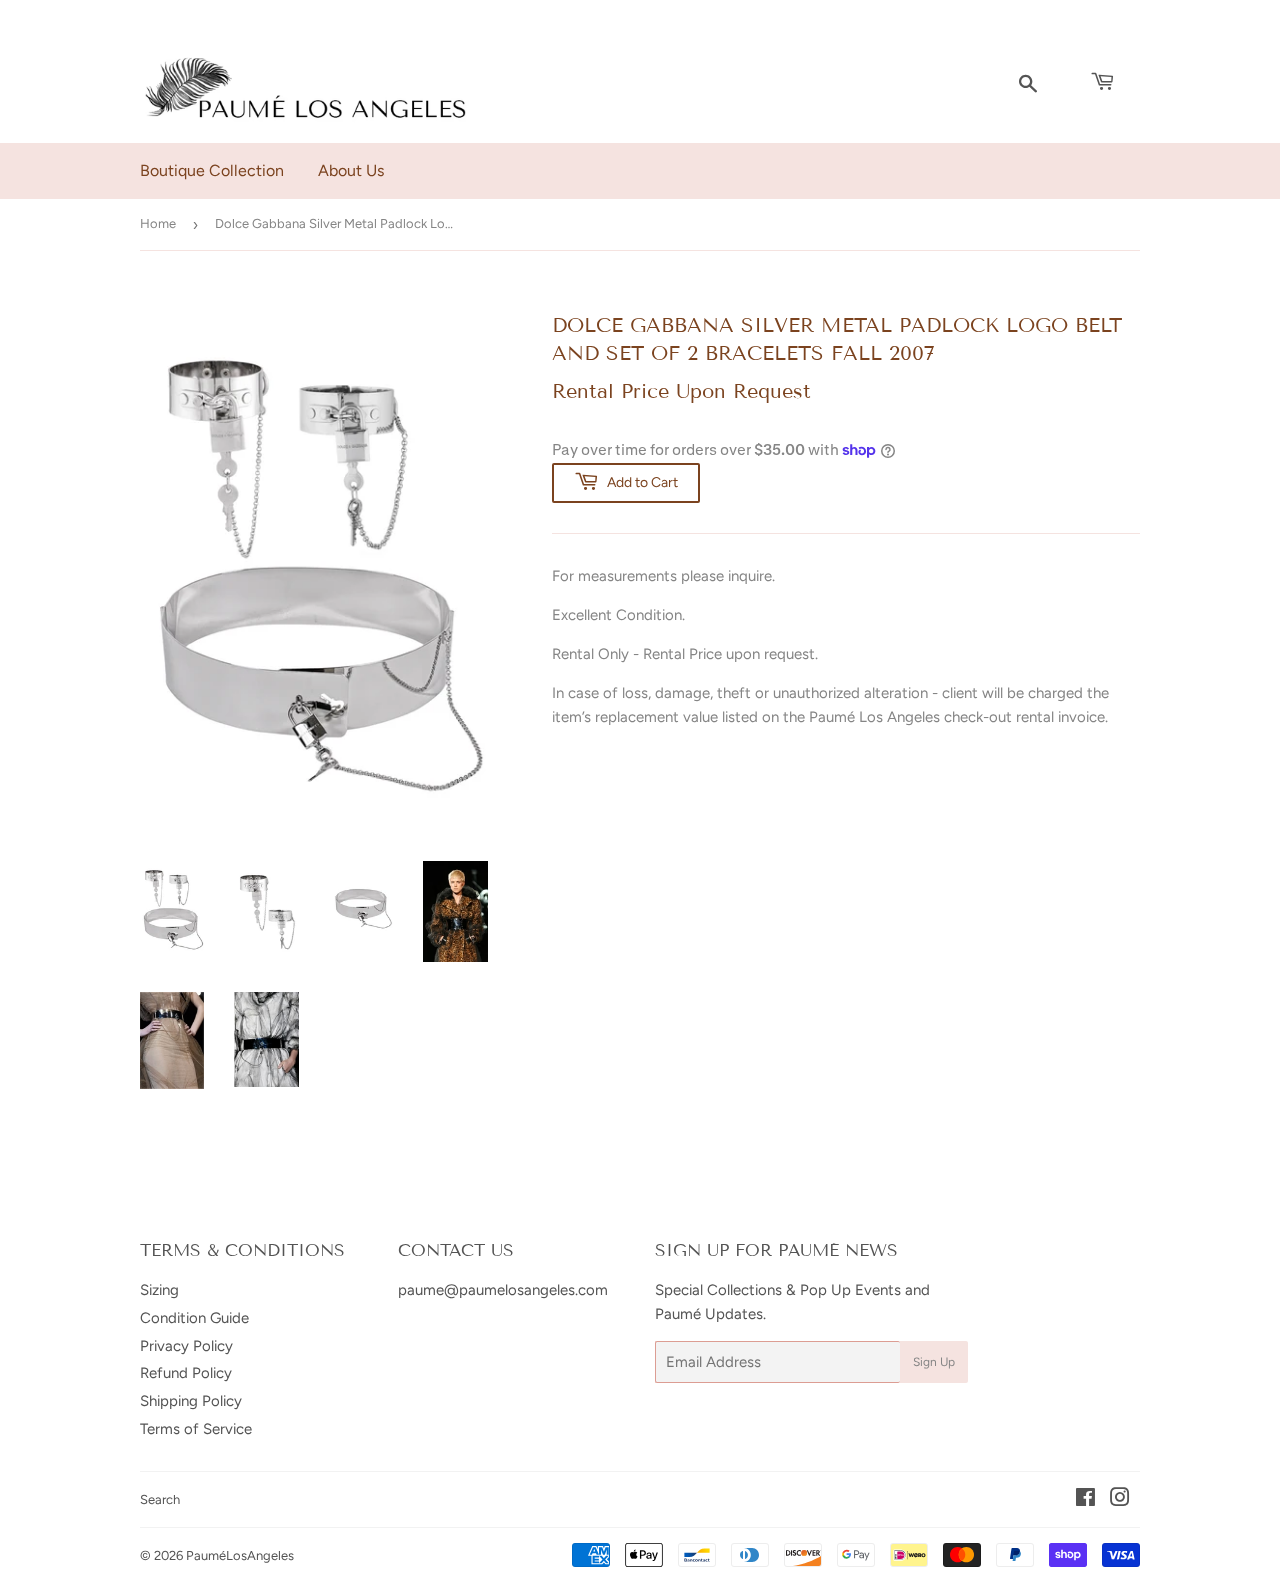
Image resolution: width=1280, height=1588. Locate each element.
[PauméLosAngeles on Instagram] (1120, 1500)
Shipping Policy (191, 1401)
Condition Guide (194, 1318)
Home (158, 223)
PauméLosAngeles (240, 1555)
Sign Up (934, 1362)
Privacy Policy (186, 1346)
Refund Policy (186, 1373)
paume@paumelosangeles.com (503, 1290)
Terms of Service (196, 1429)
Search (160, 1499)
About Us (351, 170)
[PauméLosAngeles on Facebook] (1085, 1500)
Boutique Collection (212, 170)
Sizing (159, 1290)
